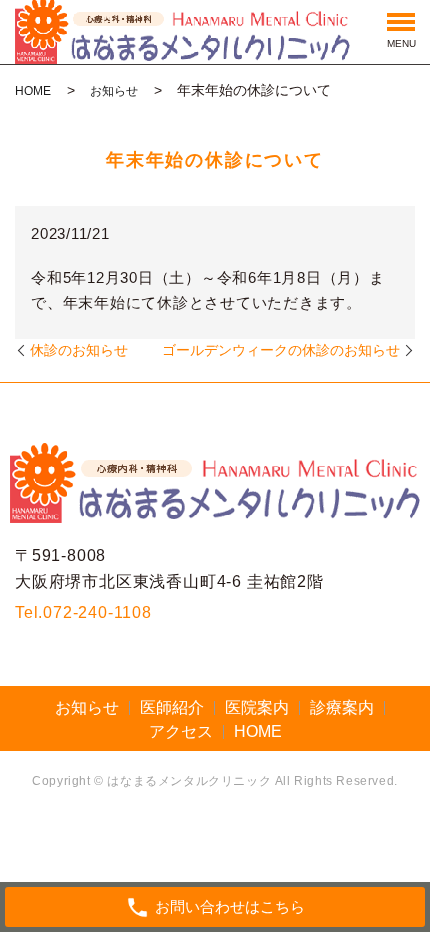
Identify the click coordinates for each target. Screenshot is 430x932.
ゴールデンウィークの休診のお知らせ (281, 350)
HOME (33, 91)
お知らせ (114, 91)
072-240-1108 (97, 612)
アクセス (181, 731)
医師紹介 (172, 707)
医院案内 (257, 707)
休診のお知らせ (79, 350)
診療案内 (342, 707)
